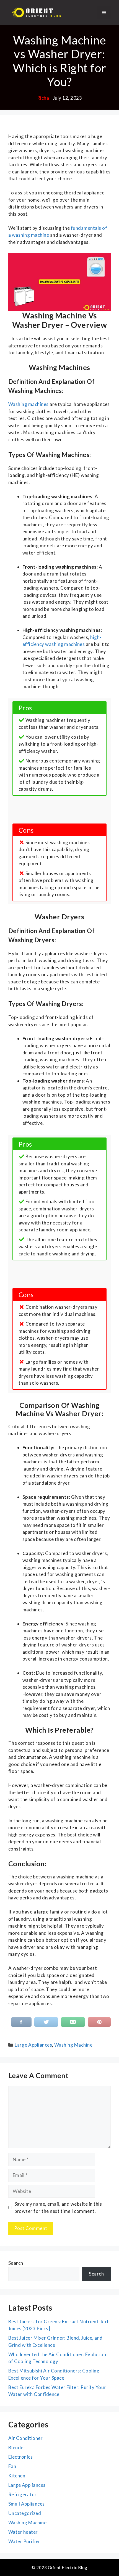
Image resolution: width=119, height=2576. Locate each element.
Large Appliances (33, 2045)
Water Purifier (24, 2541)
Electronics (20, 2457)
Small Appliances (27, 2504)
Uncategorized (25, 2513)
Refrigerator (23, 2494)
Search (16, 2263)
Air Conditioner (25, 2438)
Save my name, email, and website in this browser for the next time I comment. (58, 2207)
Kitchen (17, 2476)
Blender (17, 2447)
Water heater (23, 2532)
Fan (12, 2466)
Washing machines (29, 404)
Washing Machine (73, 2045)
